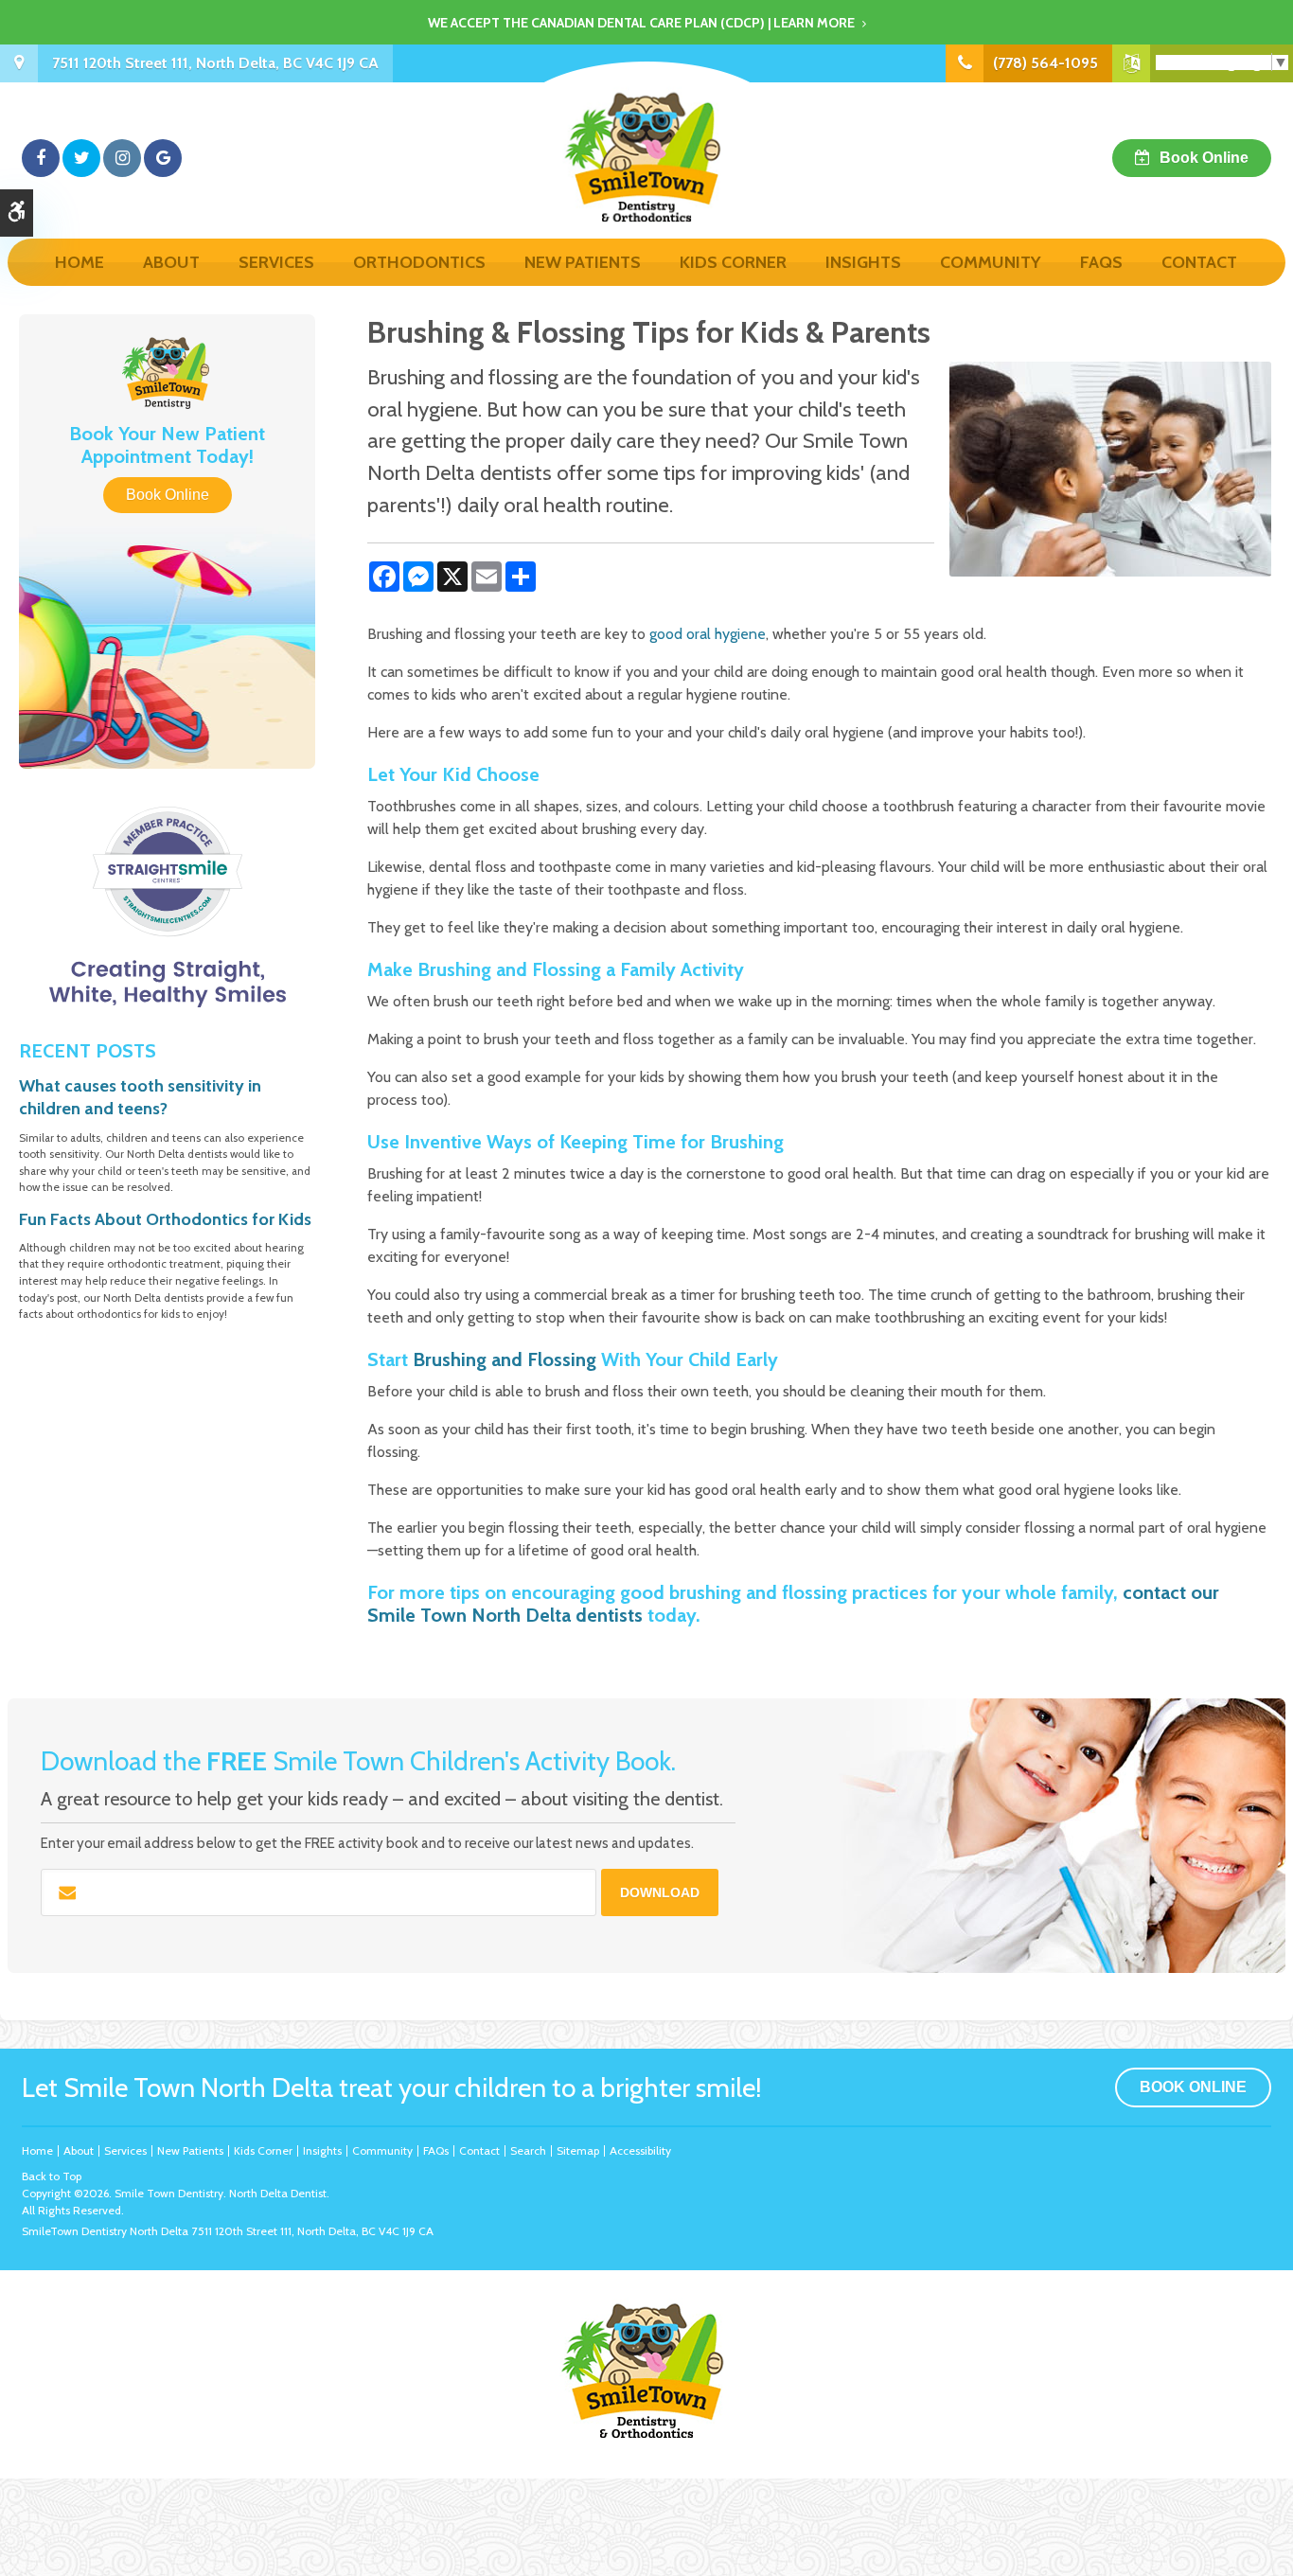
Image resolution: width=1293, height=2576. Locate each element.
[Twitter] (81, 158)
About (171, 262)
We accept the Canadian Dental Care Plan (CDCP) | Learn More (641, 23)
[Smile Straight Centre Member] (167, 907)
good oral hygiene (706, 634)
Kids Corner (733, 262)
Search (528, 2150)
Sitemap (578, 2150)
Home (80, 262)
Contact (1199, 262)
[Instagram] (122, 158)
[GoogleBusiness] (163, 158)
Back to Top (52, 2176)
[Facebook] (41, 158)
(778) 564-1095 (1045, 63)
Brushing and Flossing (505, 1359)
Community (991, 262)
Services (276, 262)
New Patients (583, 262)
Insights (863, 262)
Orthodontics (419, 262)
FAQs (1101, 262)
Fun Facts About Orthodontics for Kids (165, 1219)
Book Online (1204, 158)
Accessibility (640, 2150)
